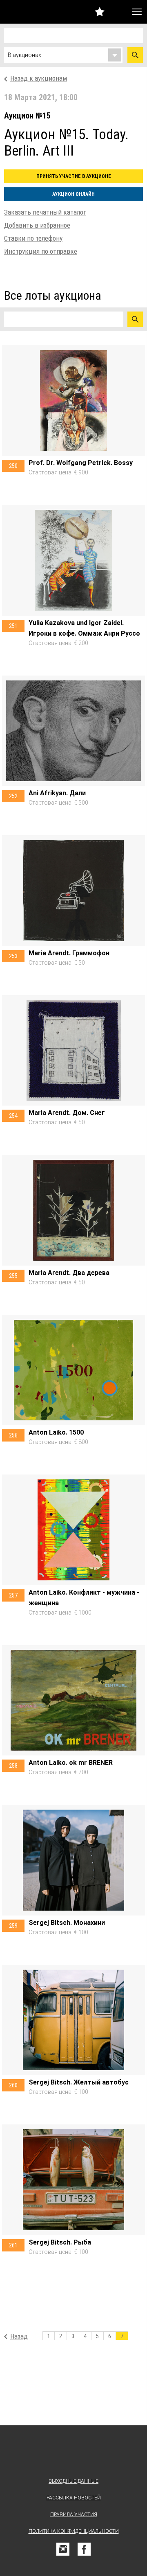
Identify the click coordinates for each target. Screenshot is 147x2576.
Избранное (100, 12)
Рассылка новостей (74, 2498)
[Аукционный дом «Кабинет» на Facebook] (84, 2549)
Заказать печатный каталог (45, 212)
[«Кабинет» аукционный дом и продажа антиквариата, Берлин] (22, 12)
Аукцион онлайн (73, 194)
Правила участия (74, 2515)
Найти (135, 55)
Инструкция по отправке (41, 251)
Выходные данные (73, 2481)
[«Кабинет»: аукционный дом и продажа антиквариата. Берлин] (73, 2453)
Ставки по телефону (33, 238)
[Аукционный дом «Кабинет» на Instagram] (63, 2549)
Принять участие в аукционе (74, 176)
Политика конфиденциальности (74, 2531)
